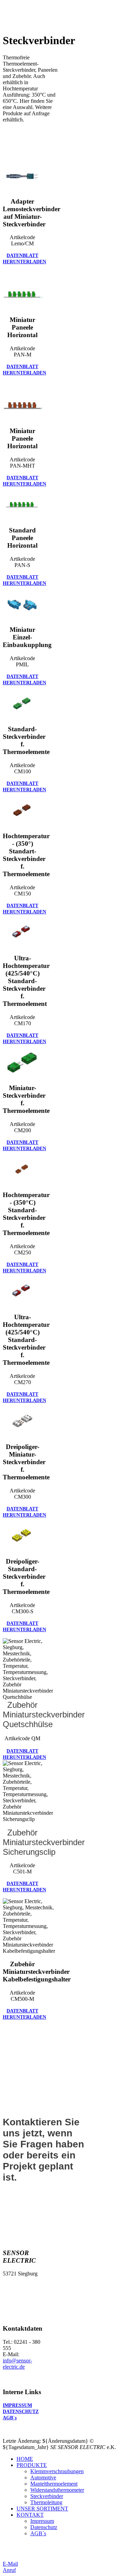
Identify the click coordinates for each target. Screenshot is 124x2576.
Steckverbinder (47, 2496)
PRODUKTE (32, 2465)
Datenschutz (44, 2527)
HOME (25, 2459)
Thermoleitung (46, 2502)
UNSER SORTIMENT (42, 2509)
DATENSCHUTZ (21, 2412)
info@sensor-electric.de (17, 2364)
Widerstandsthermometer (57, 2490)
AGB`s (10, 2418)
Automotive (43, 2477)
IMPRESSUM (17, 2405)
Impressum (42, 2521)
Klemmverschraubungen (57, 2471)
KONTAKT (30, 2515)
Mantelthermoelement (54, 2484)
